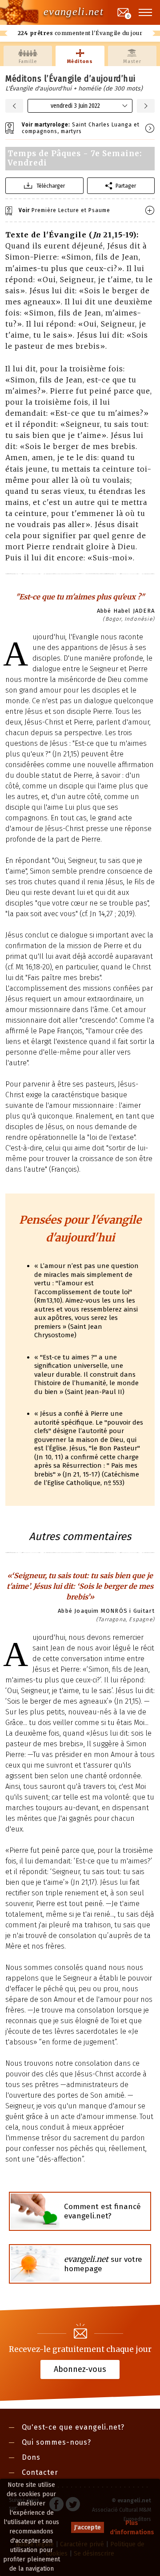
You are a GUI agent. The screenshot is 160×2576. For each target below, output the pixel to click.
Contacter (40, 2472)
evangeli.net (74, 12)
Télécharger (51, 186)
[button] (146, 12)
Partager (126, 186)
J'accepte (88, 2527)
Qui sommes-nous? (56, 2442)
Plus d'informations (132, 2528)
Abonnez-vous (80, 2369)
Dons (31, 2457)
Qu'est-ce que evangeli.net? (73, 2427)
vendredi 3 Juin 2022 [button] (75, 106)
